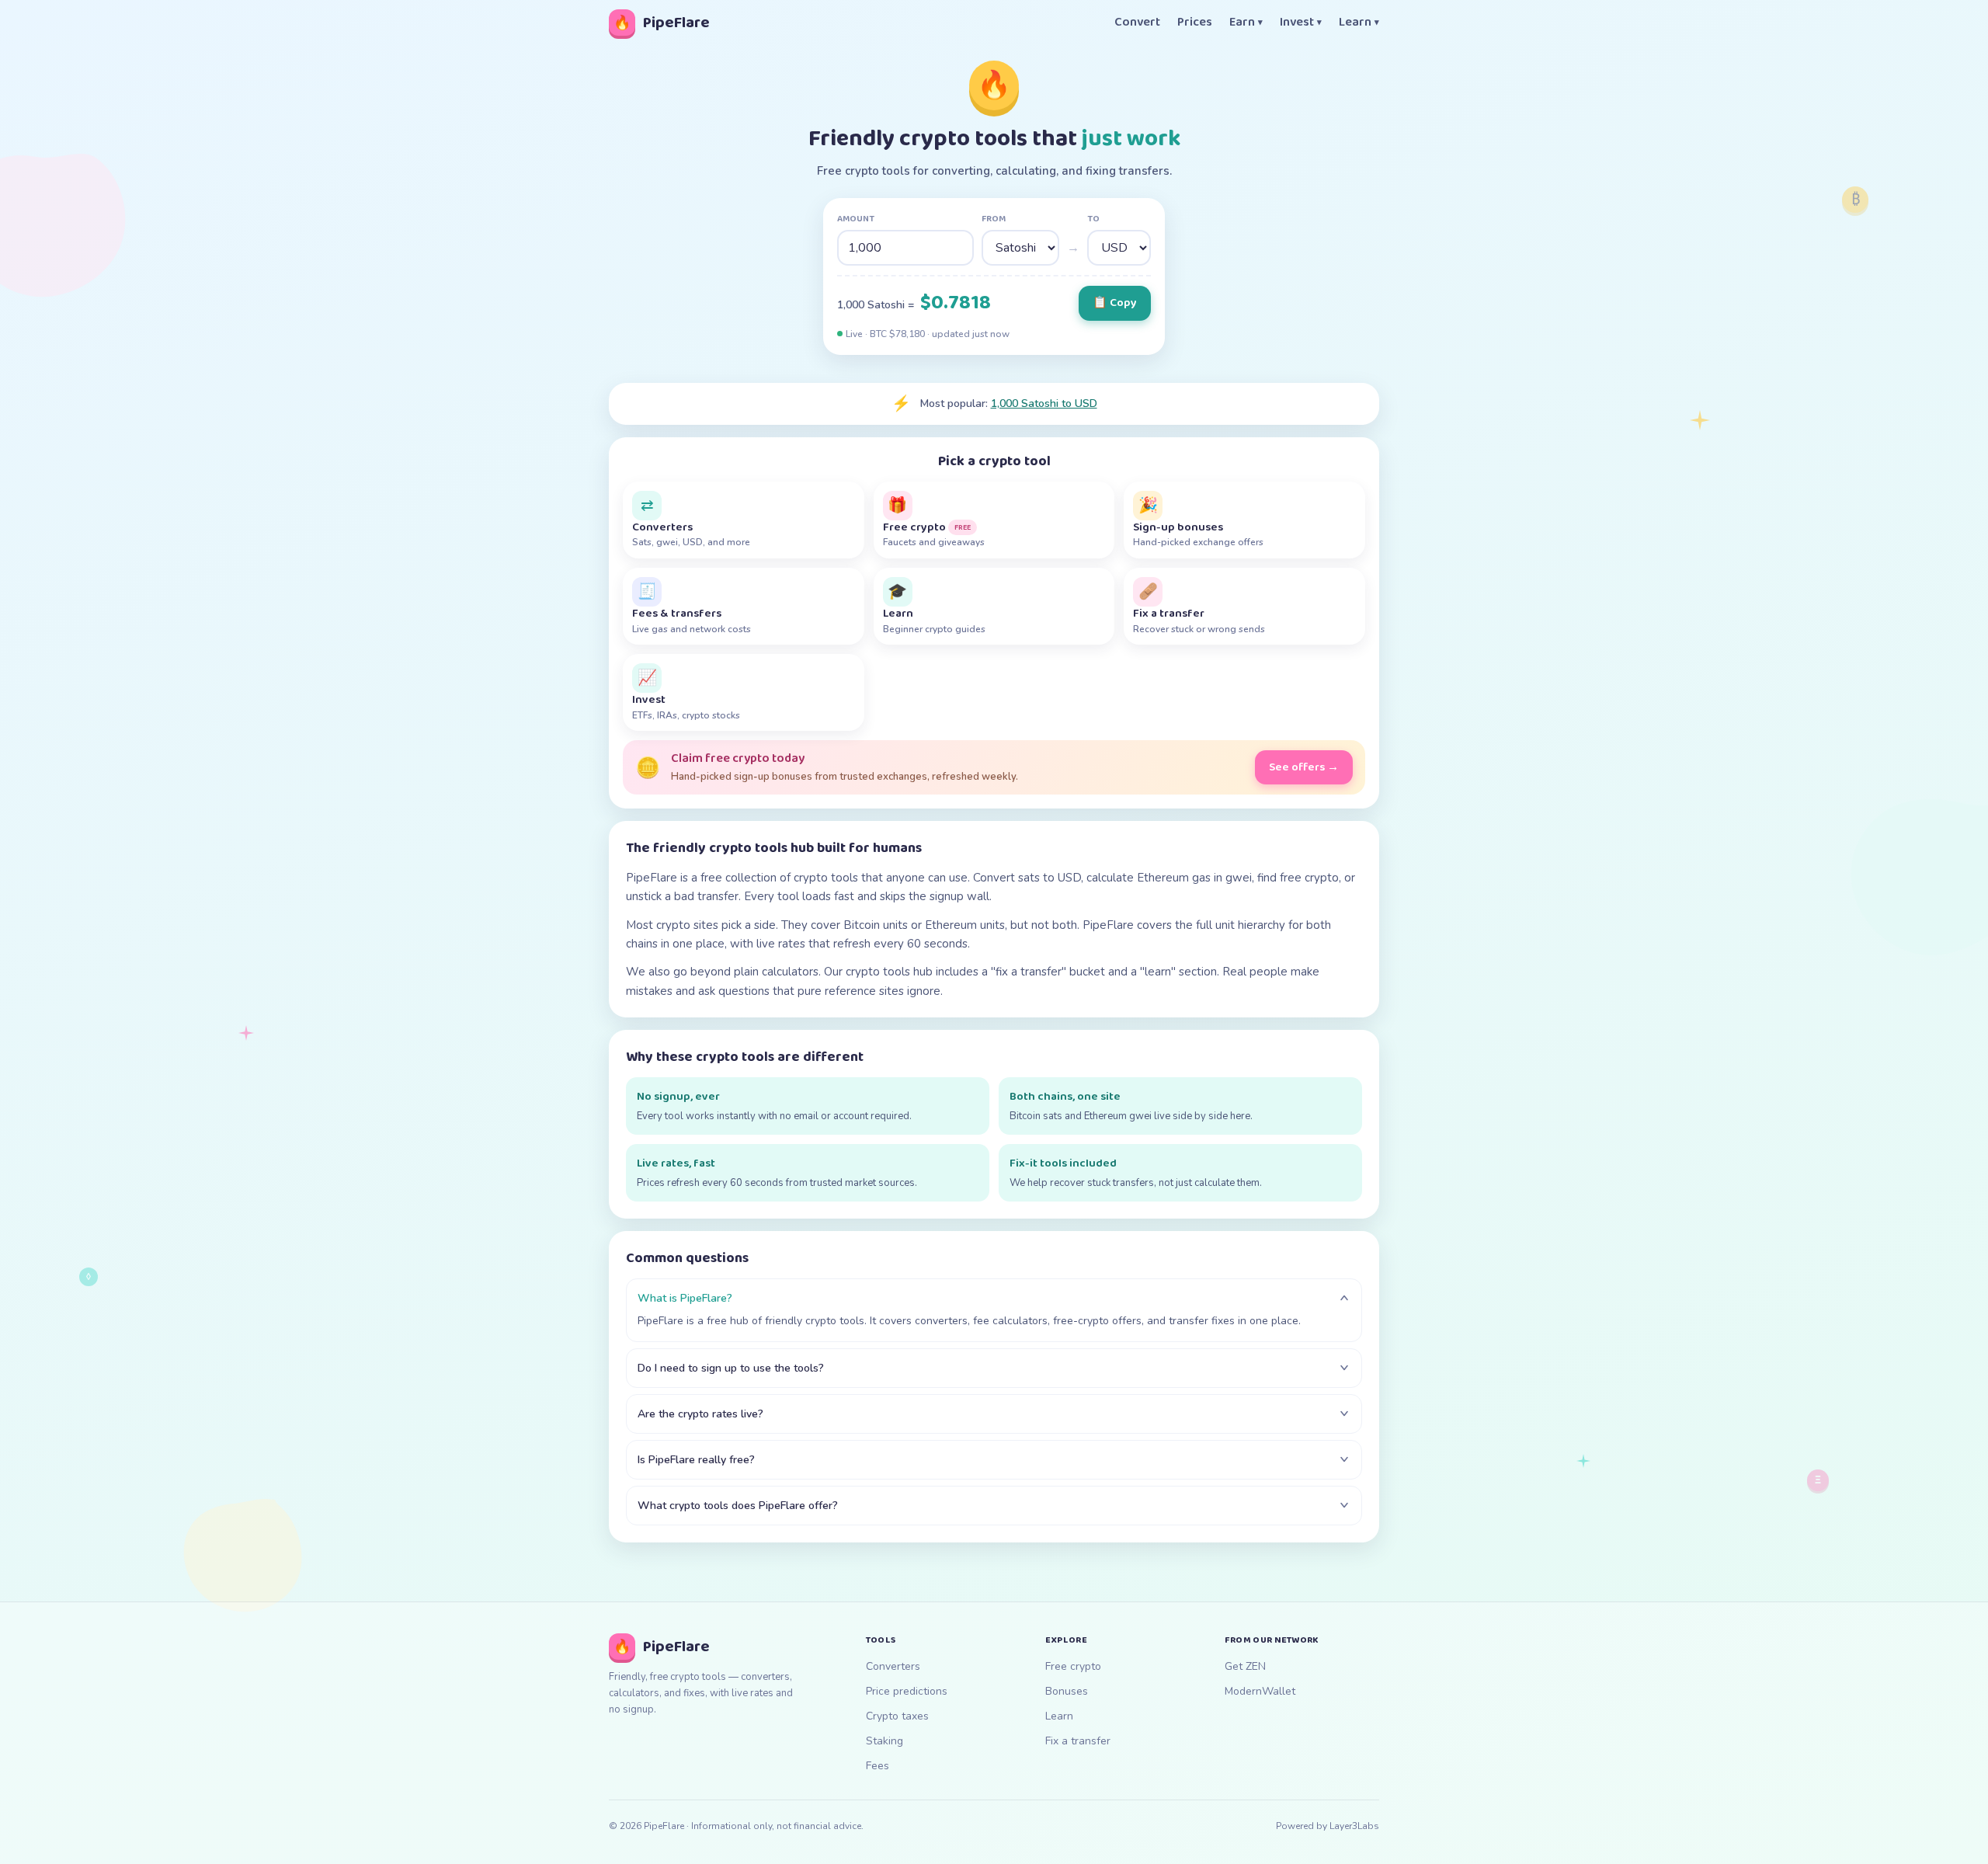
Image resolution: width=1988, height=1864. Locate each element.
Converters (893, 1666)
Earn (1246, 23)
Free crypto (1073, 1666)
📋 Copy (1115, 303)
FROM (994, 219)
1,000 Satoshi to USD (1044, 403)
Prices (1195, 23)
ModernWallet (1260, 1691)
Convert (1137, 23)
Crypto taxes (897, 1716)
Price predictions (907, 1691)
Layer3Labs (1354, 1826)
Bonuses (1067, 1691)
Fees (878, 1766)
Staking (885, 1741)
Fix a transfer (1078, 1741)
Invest (1301, 23)
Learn (1359, 23)
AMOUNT (856, 219)
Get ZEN (1245, 1666)
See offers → (1304, 767)
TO (1093, 219)
